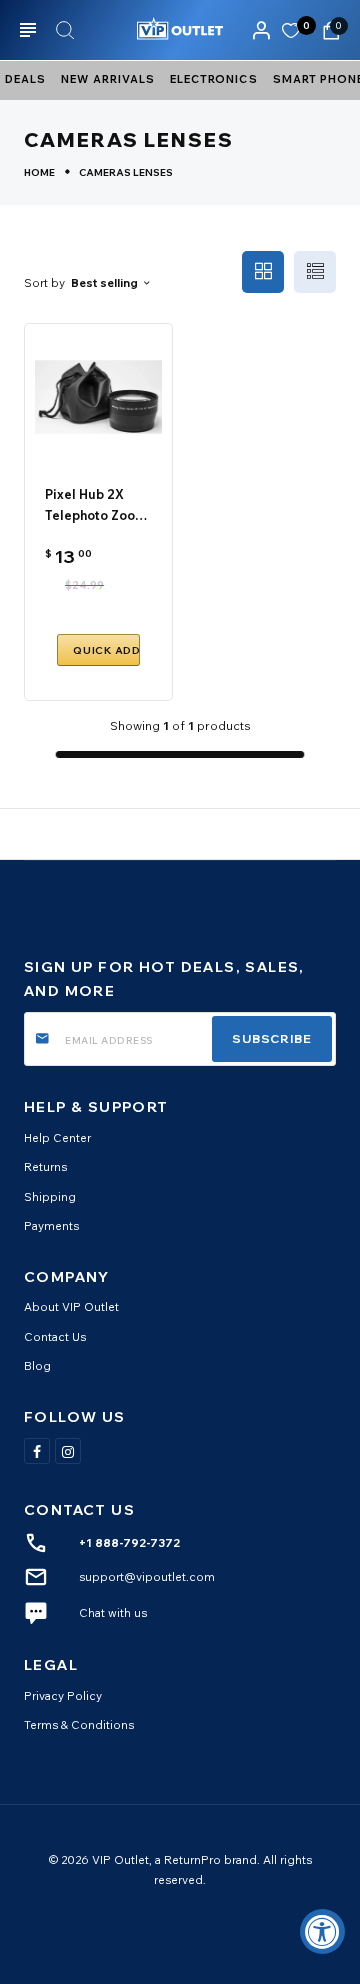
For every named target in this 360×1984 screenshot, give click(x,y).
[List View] (315, 272)
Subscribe (272, 1038)
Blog (37, 1365)
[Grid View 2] (263, 272)
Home (39, 172)
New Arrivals (108, 79)
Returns (45, 1166)
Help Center (57, 1137)
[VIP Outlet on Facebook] (37, 1451)
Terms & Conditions (79, 1724)
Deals (25, 79)
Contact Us (55, 1336)
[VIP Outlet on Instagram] (68, 1451)
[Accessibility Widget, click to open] (322, 1931)
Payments (51, 1225)
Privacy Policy (63, 1695)
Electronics (214, 79)
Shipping (50, 1196)
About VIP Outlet (71, 1306)
